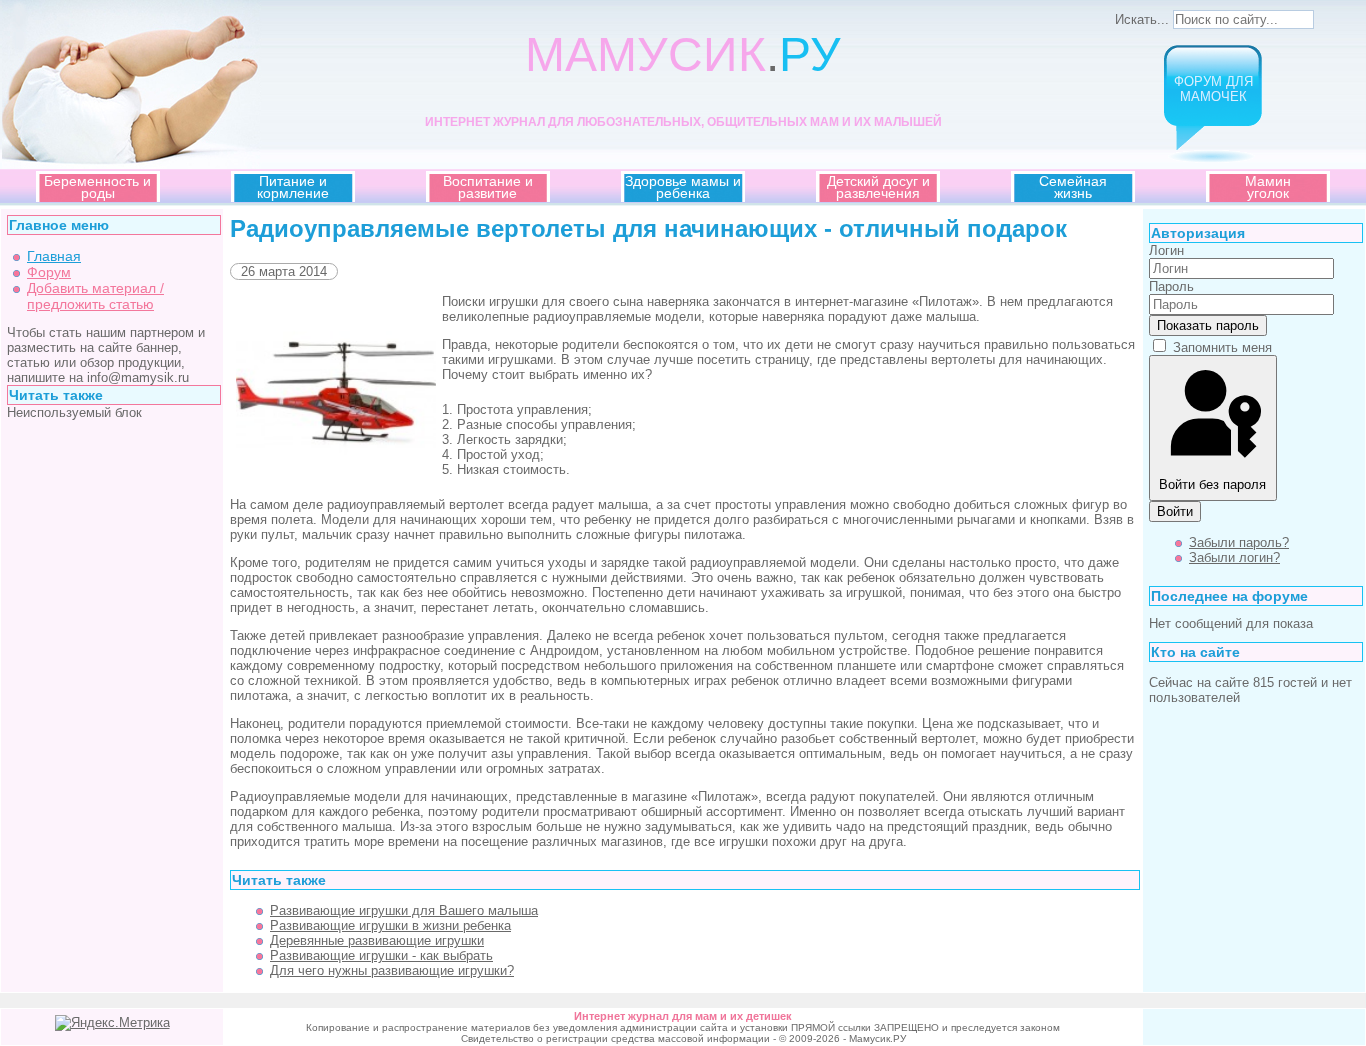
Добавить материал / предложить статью (95, 296)
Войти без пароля (1212, 484)
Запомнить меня (1222, 347)
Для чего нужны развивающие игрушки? (392, 970)
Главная (54, 256)
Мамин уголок (1268, 187)
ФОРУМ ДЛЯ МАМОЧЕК (1213, 89)
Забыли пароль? (1239, 542)
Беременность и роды (97, 187)
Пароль (1171, 286)
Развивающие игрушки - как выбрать (381, 955)
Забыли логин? (1234, 557)
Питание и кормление (293, 187)
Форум (49, 272)
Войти (1175, 511)
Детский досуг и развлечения (878, 187)
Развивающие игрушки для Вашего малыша (404, 910)
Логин (1166, 250)
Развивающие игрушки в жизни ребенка (390, 925)
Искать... (1142, 19)
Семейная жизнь (1073, 187)
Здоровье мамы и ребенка (683, 187)
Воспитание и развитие (488, 187)
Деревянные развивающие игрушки (377, 940)
